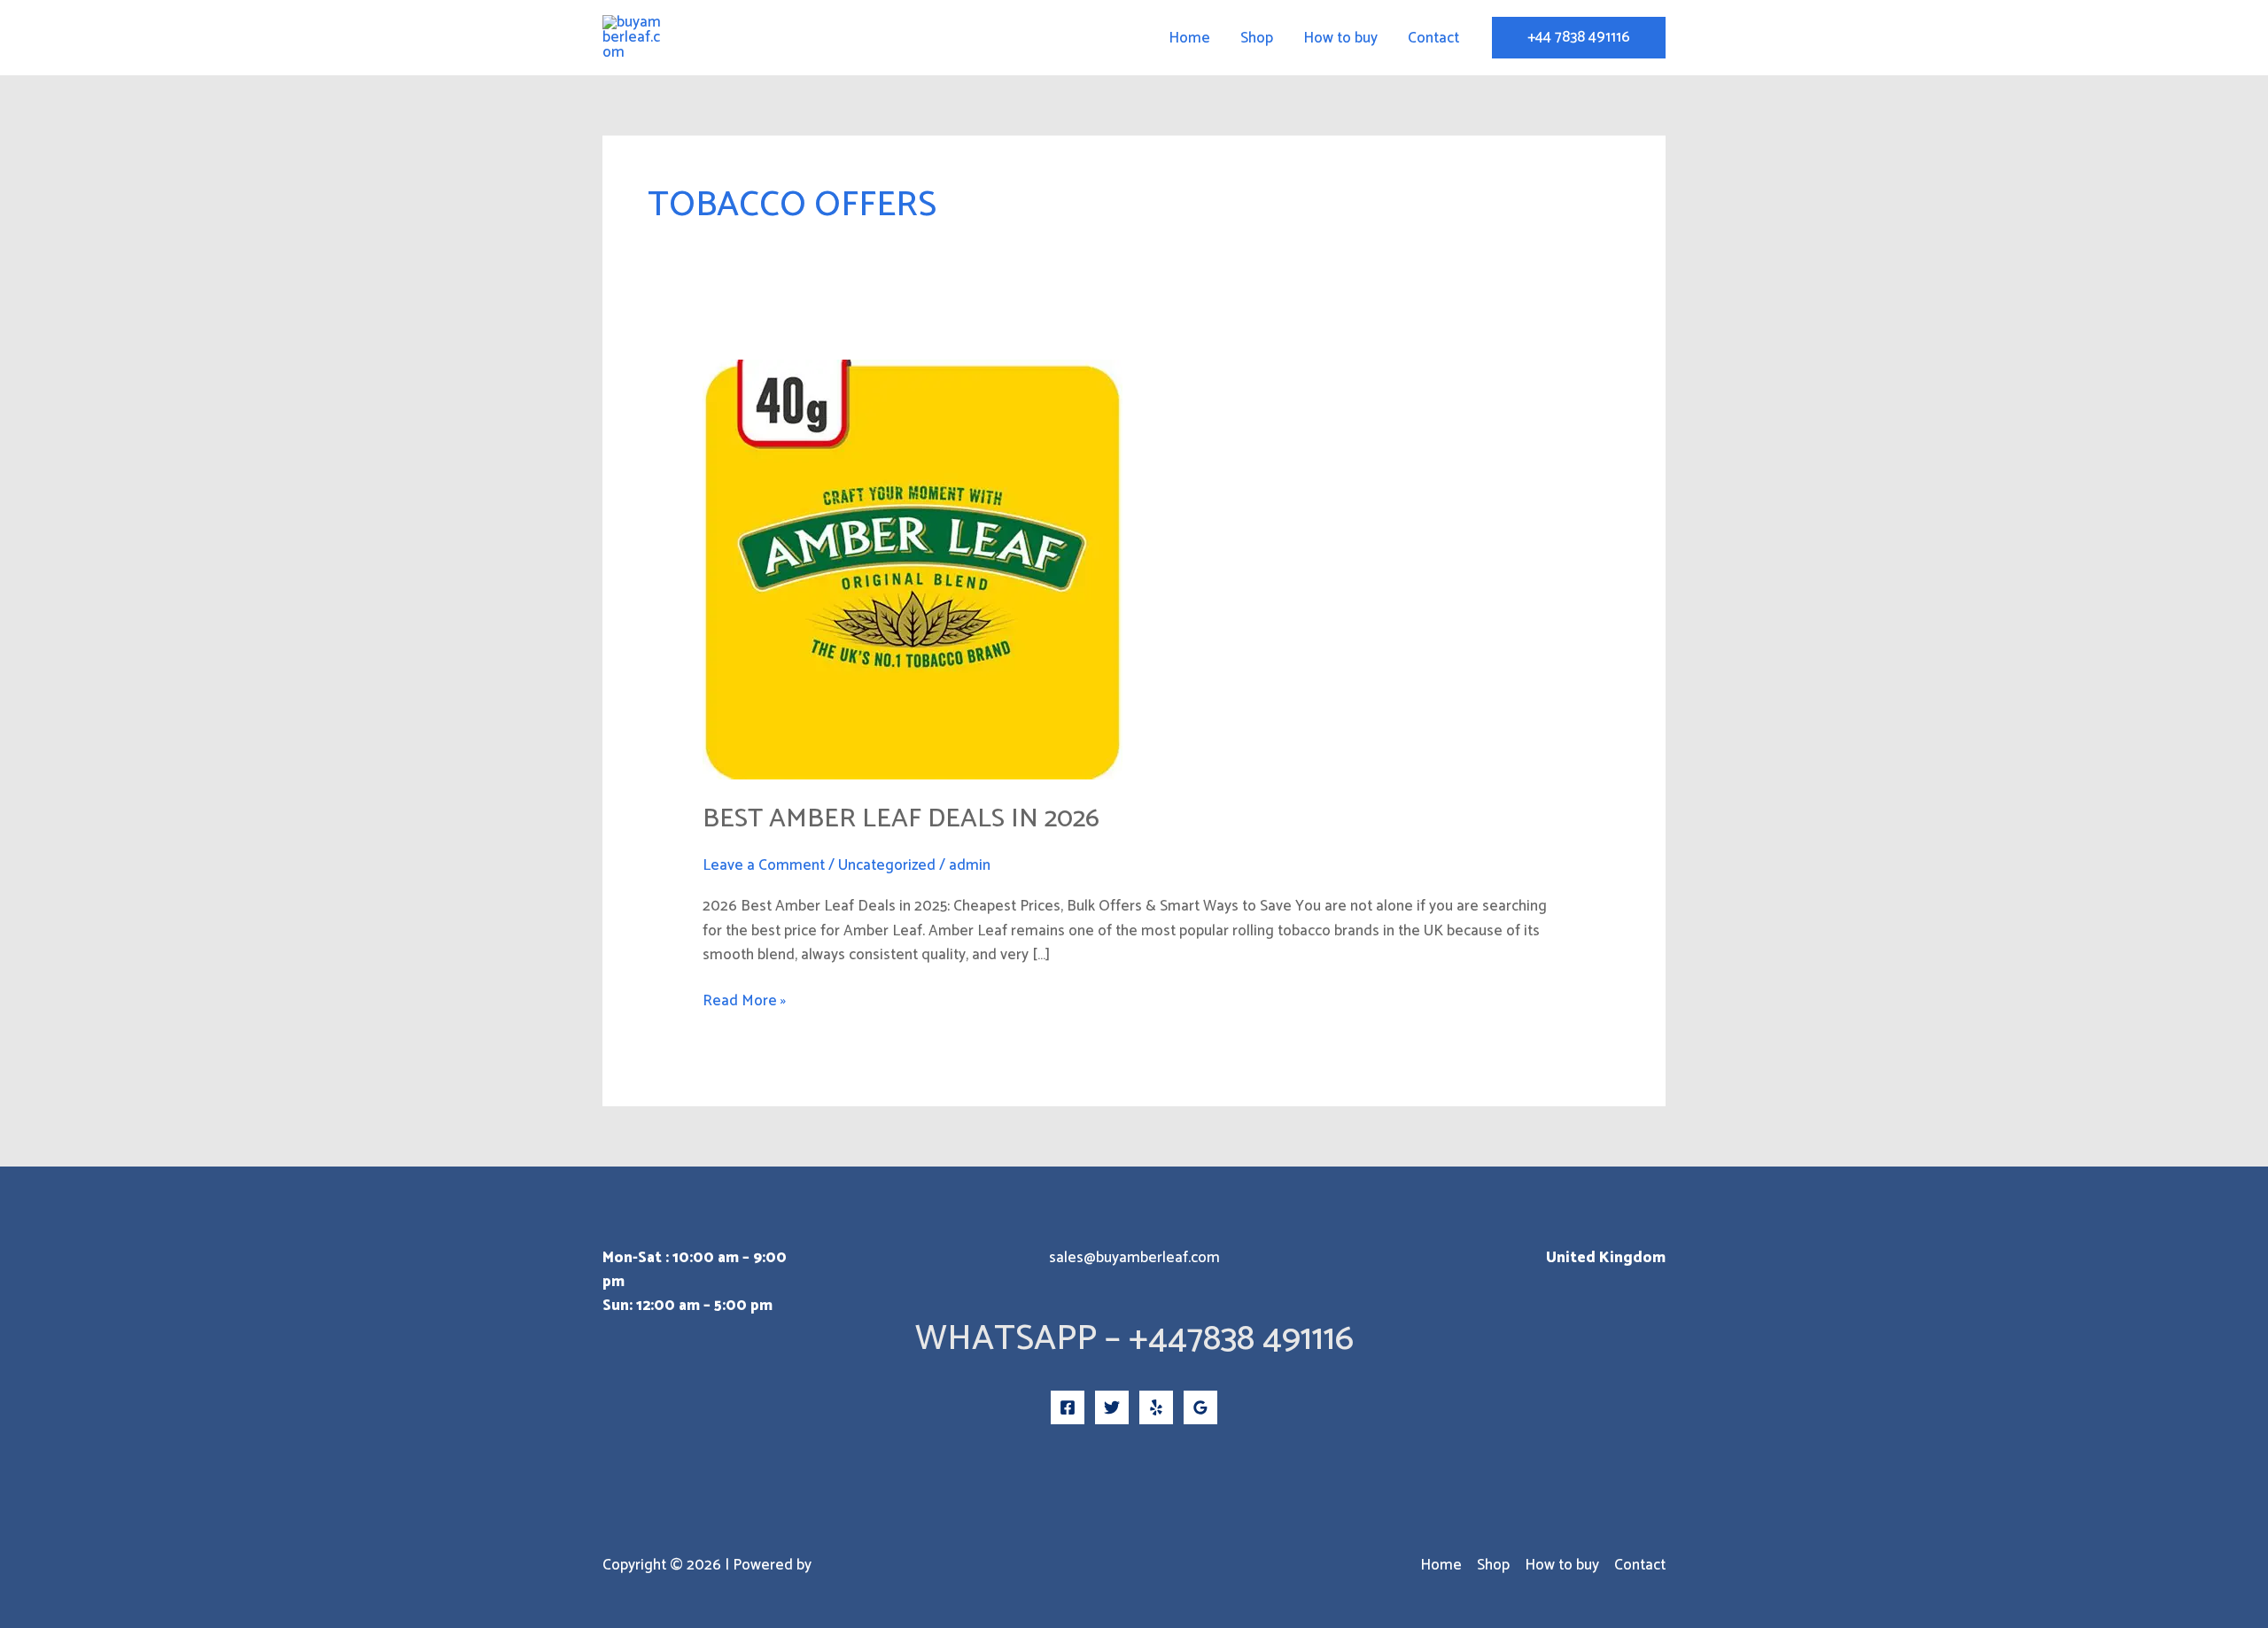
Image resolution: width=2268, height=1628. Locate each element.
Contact (1433, 38)
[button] (1579, 38)
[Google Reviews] (1200, 1407)
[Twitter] (1112, 1407)
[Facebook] (1068, 1407)
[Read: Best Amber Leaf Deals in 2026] (913, 569)
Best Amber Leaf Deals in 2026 (901, 819)
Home (1189, 38)
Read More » (744, 1001)
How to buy (1340, 38)
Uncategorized (887, 865)
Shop (1257, 38)
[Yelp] (1156, 1407)
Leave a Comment (764, 865)
